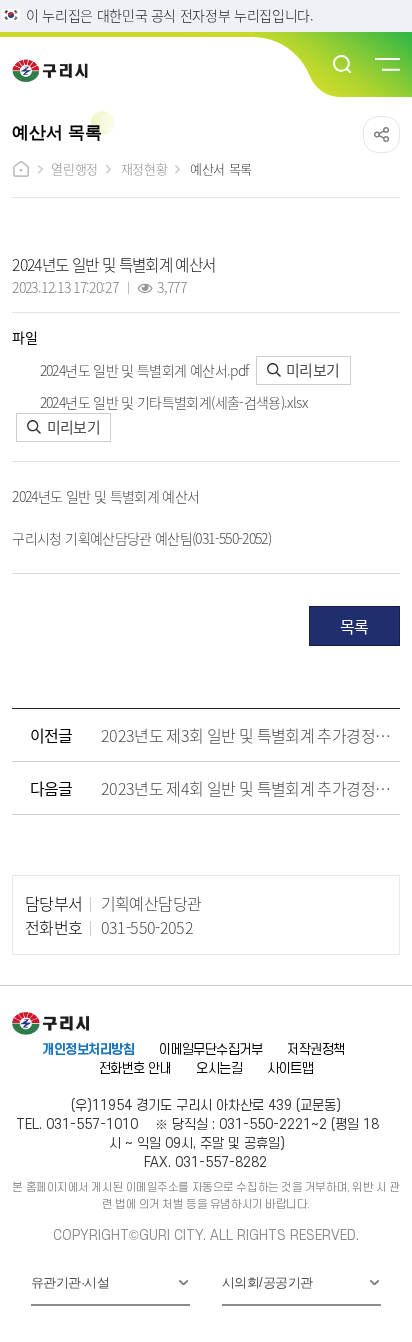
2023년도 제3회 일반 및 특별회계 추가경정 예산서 (246, 735)
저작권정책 (315, 1049)
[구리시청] (56, 70)
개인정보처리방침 (88, 1049)
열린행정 (74, 168)
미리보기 (311, 369)
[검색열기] (343, 65)
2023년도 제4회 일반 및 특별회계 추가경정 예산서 (246, 788)
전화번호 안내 (135, 1068)
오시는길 (219, 1068)
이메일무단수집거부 (210, 1049)
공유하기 (381, 134)
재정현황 (144, 168)
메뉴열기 (386, 65)
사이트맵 (290, 1068)
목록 (354, 626)
